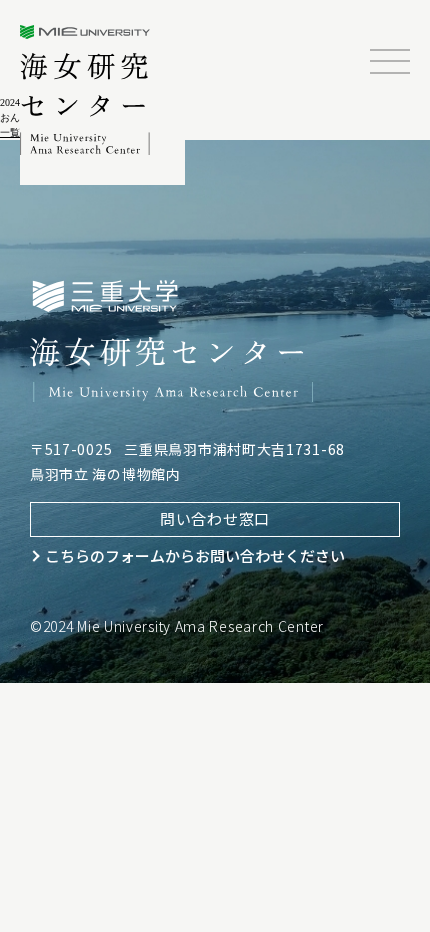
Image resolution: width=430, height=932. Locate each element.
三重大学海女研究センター (86, 90)
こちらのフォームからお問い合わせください (195, 555)
